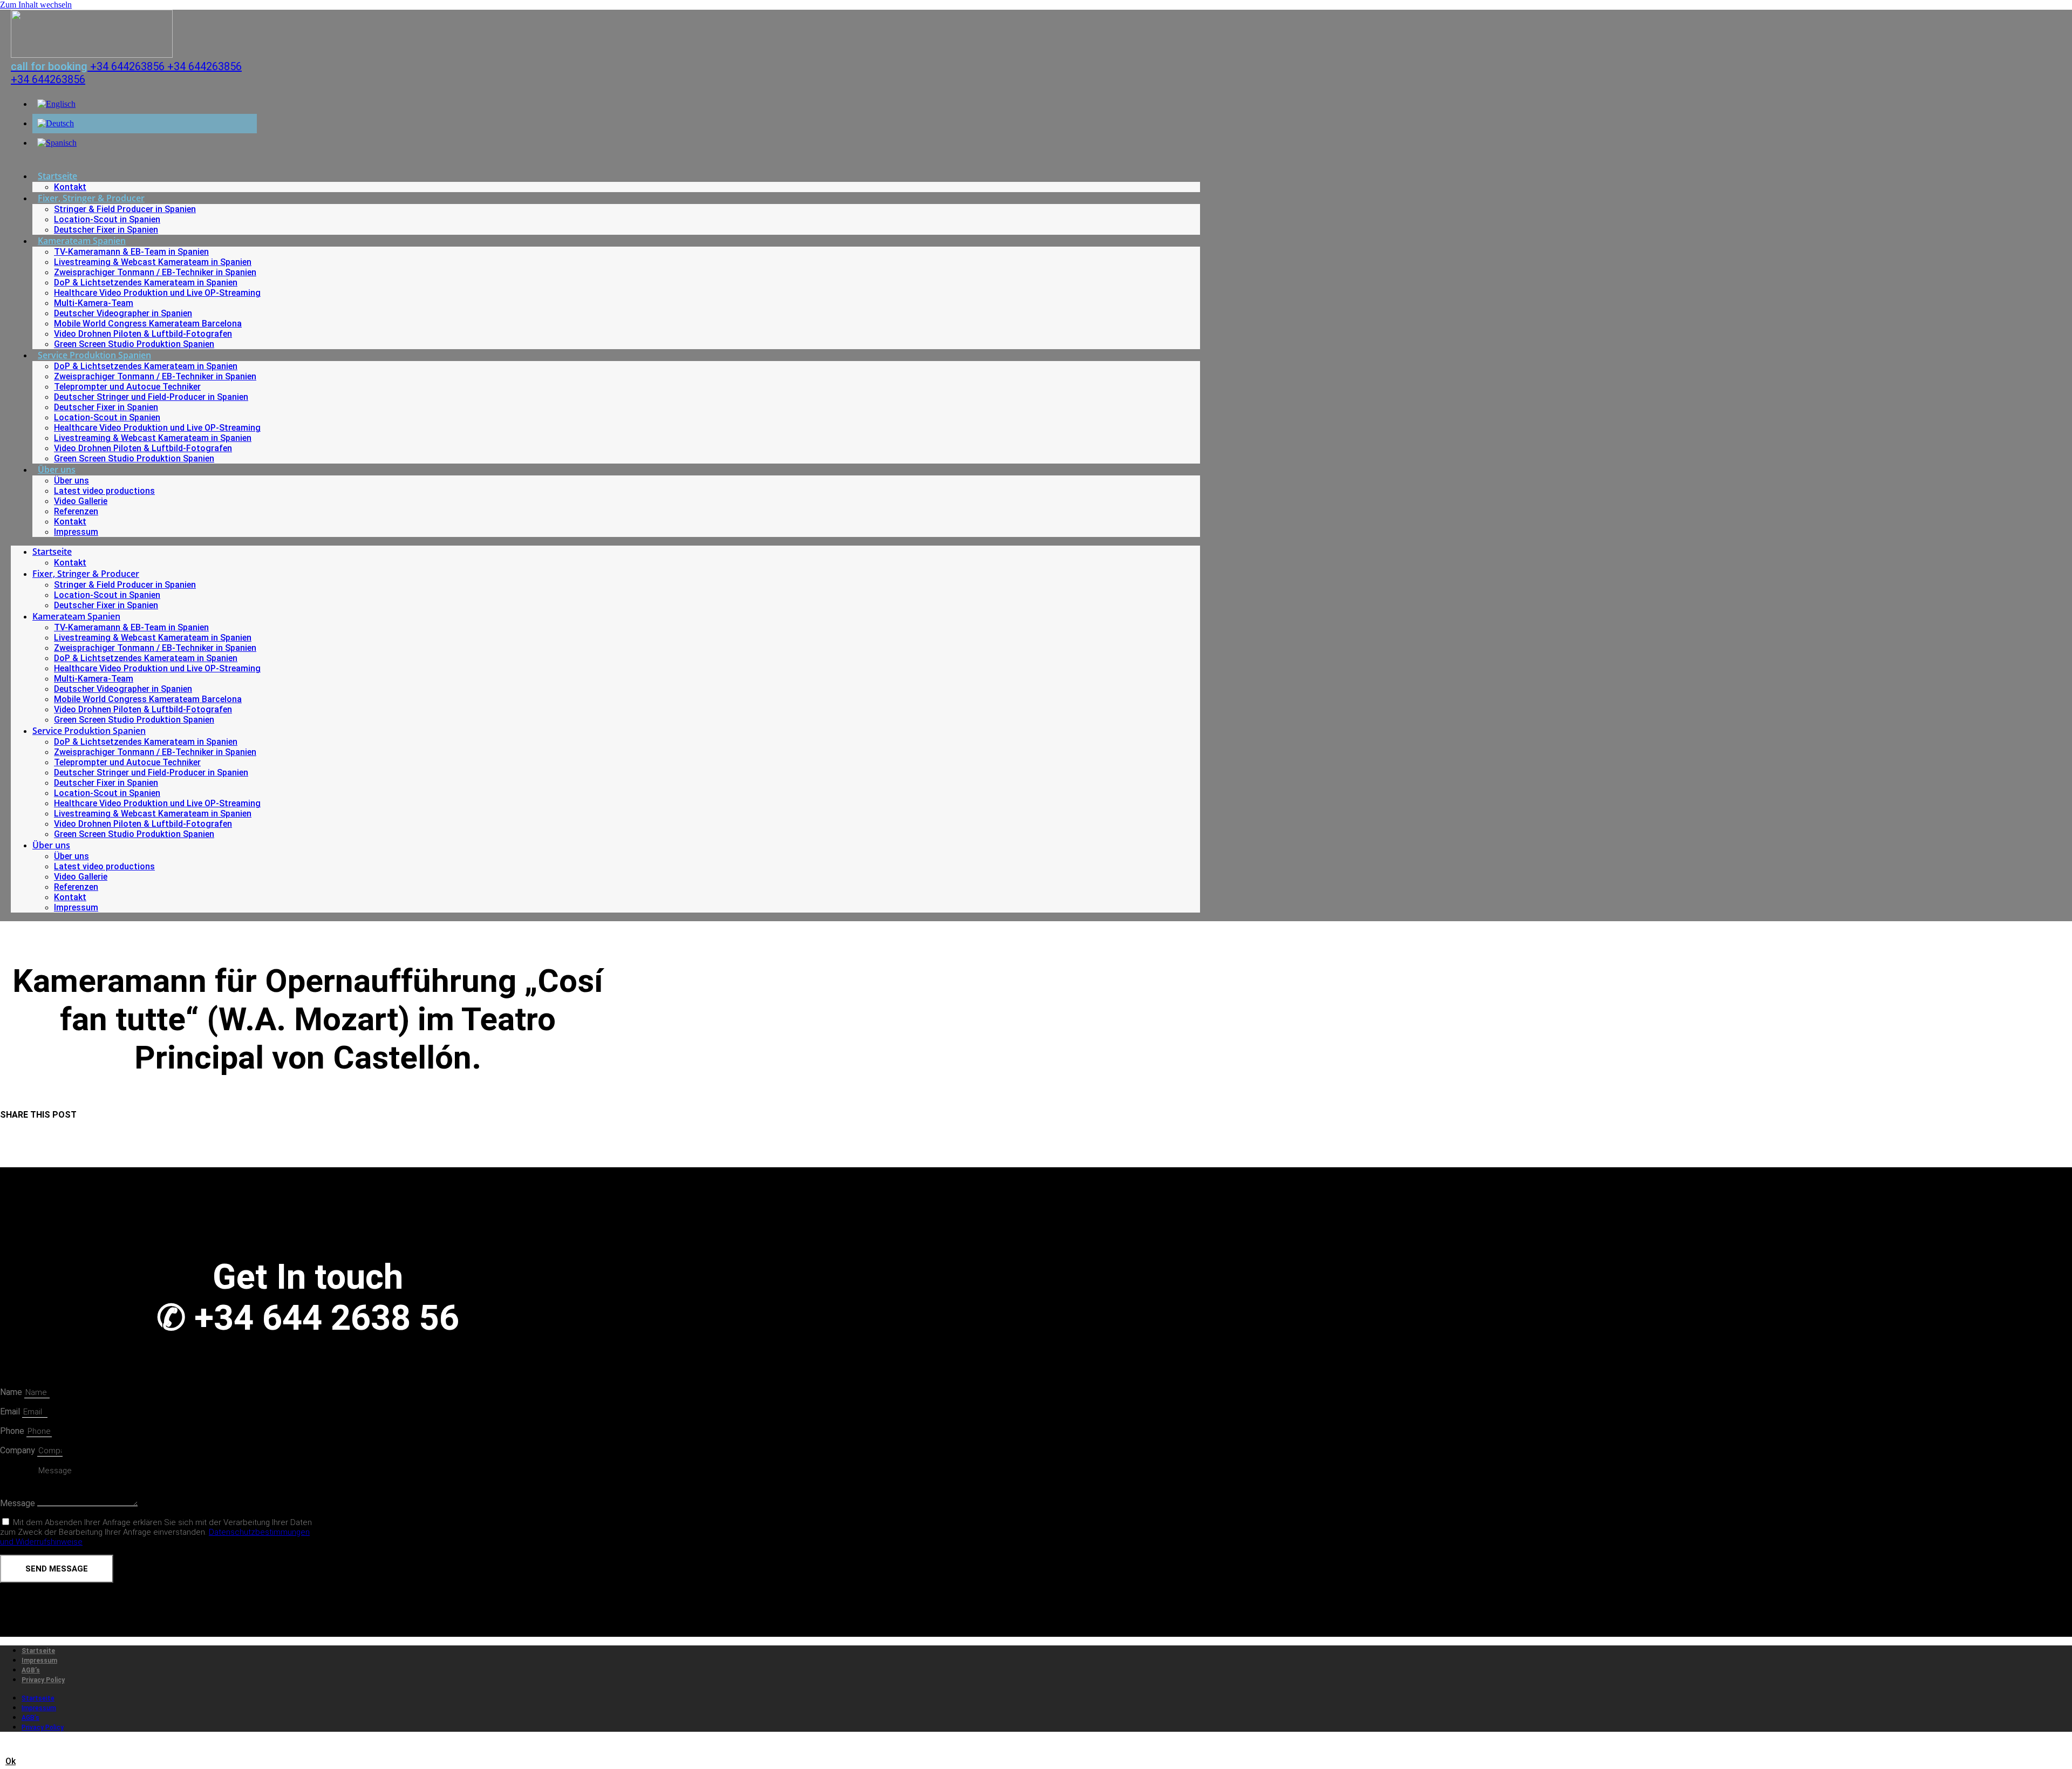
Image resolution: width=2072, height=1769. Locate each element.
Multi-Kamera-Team (94, 303)
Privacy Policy (43, 1680)
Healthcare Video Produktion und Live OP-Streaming (157, 293)
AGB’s (31, 1670)
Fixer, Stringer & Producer (91, 198)
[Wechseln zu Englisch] (56, 104)
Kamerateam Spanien (82, 241)
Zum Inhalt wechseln (36, 5)
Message (19, 1503)
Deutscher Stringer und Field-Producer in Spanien (151, 397)
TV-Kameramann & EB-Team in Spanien (131, 252)
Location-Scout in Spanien (107, 219)
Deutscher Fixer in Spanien (106, 230)
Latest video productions (104, 491)
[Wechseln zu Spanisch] (57, 143)
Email (11, 1411)
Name (12, 1392)
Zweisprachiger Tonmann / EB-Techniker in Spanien (155, 272)
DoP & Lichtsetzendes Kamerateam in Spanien (146, 283)
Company (19, 1450)
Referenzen (76, 511)
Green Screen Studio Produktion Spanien (134, 344)
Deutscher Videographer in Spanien (123, 313)
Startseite (57, 176)
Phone (13, 1431)
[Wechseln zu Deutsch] (56, 123)
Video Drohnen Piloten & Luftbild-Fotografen (143, 334)
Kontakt (70, 187)
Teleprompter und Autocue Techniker (127, 387)
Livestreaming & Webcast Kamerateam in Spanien (153, 262)
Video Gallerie (81, 501)
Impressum (76, 532)
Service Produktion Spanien (94, 355)
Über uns (57, 470)
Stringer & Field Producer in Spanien (125, 209)
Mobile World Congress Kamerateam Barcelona (148, 324)
